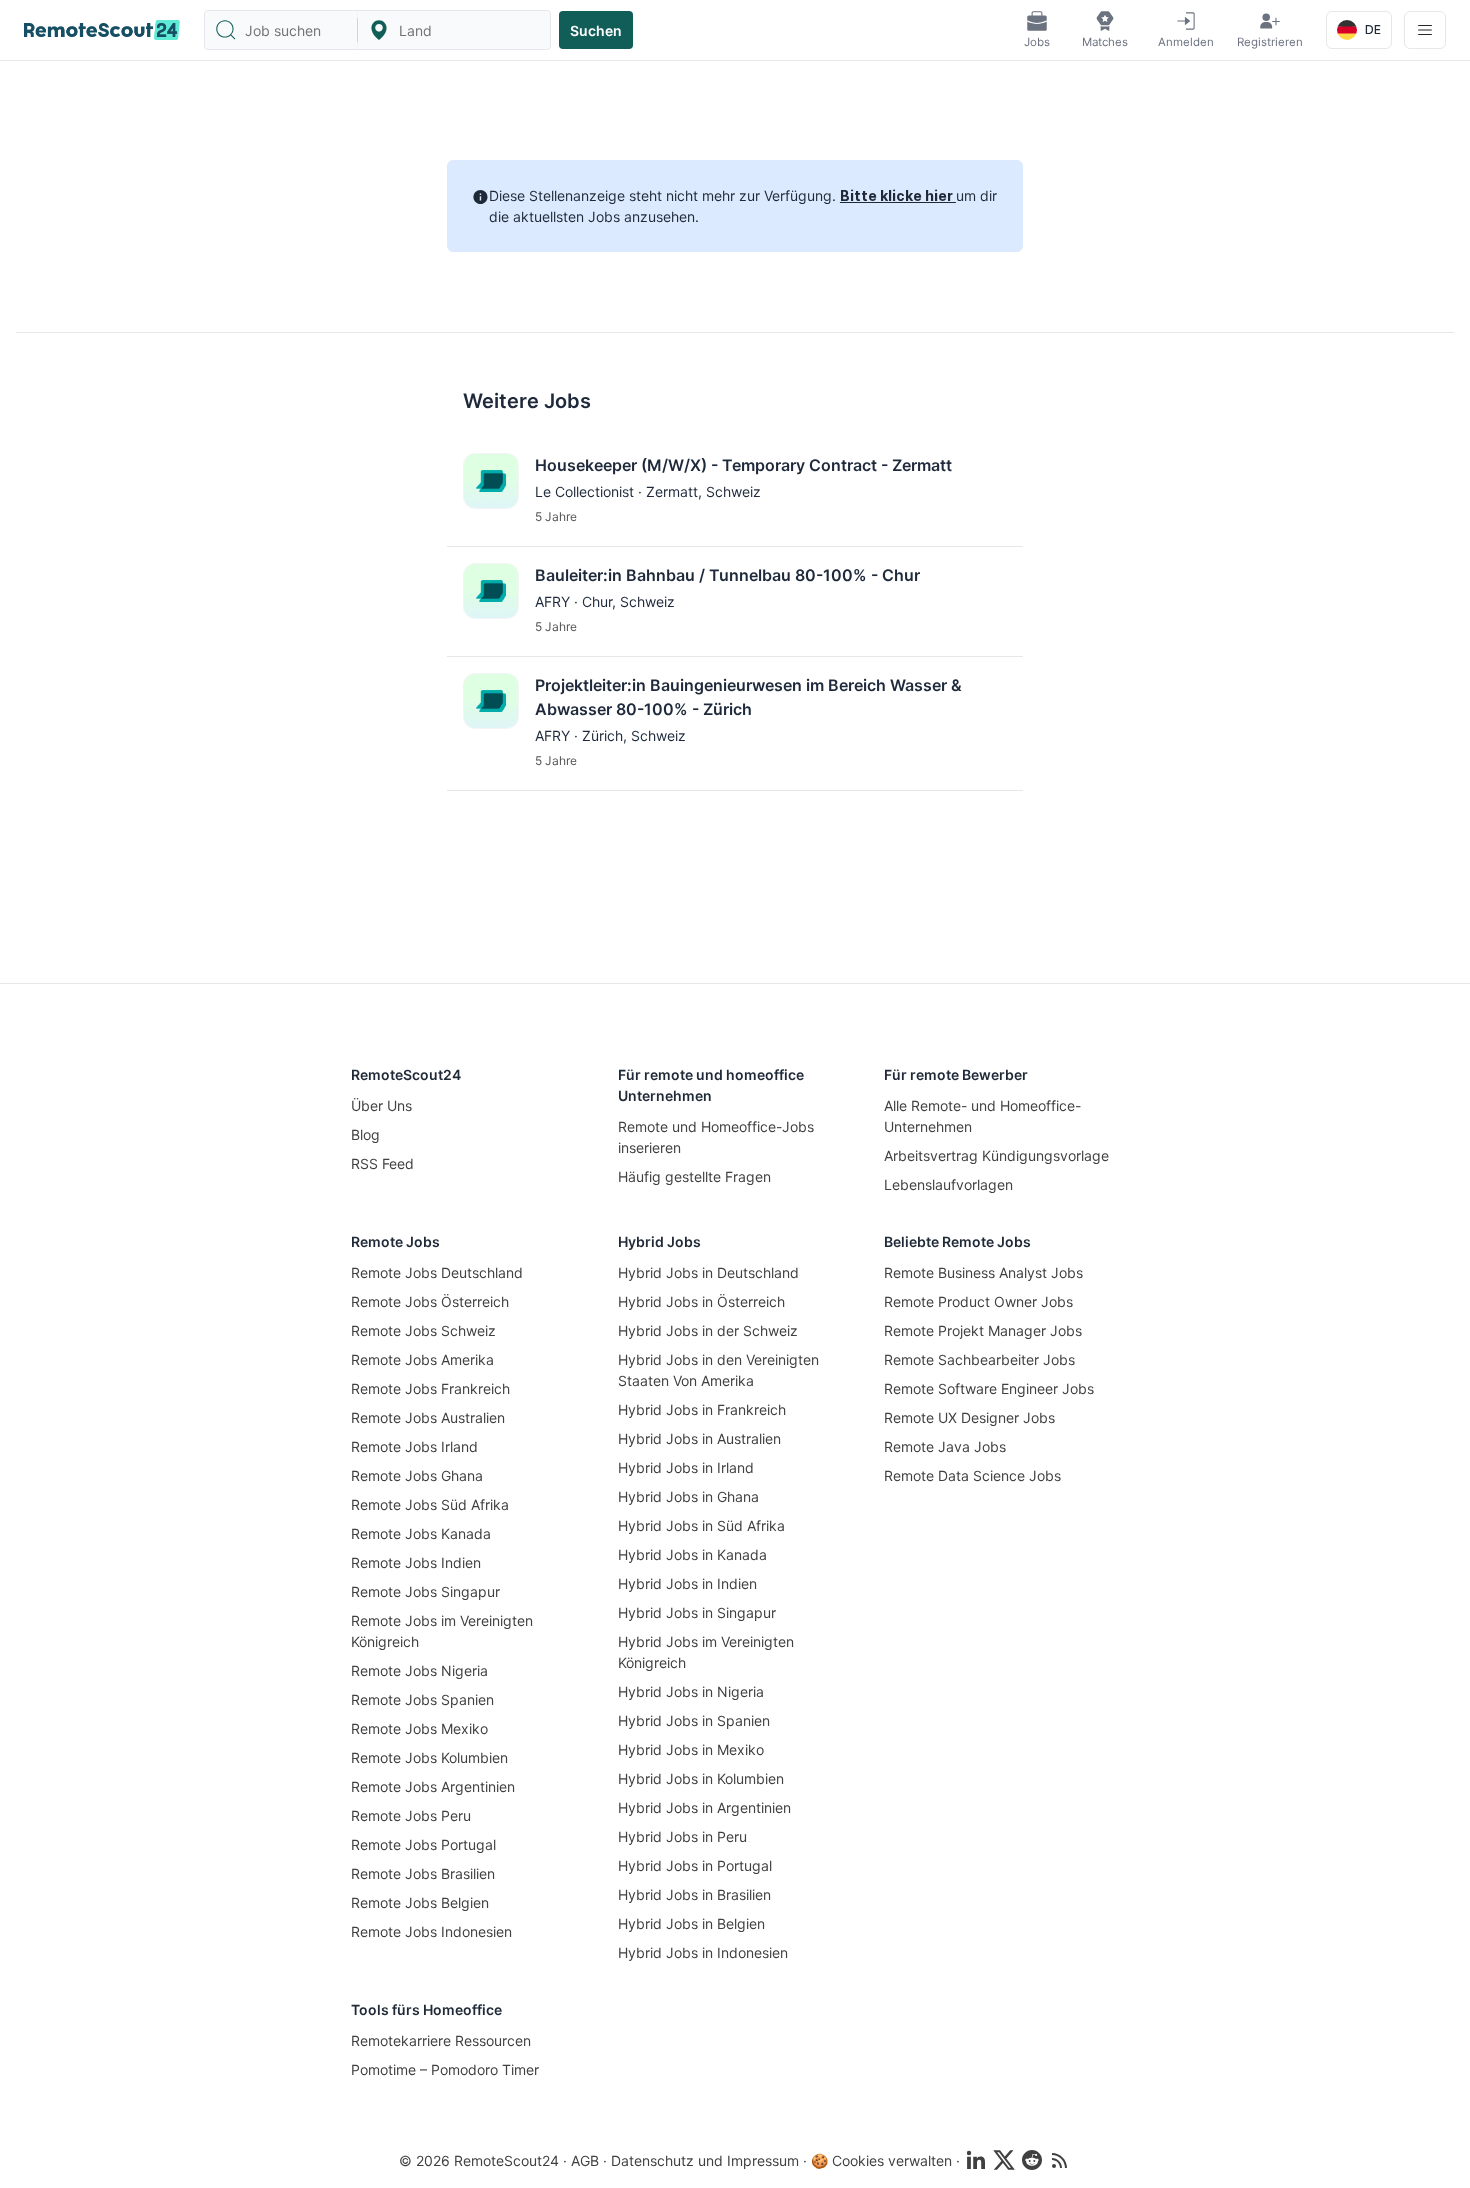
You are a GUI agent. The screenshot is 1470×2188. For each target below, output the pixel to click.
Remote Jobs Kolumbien (429, 1757)
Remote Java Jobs (945, 1446)
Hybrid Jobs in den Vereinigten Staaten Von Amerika (718, 1370)
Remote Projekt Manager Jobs (983, 1330)
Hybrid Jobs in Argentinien (704, 1807)
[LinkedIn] (976, 2160)
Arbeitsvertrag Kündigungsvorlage (996, 1155)
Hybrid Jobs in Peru (682, 1836)
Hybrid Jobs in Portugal (695, 1865)
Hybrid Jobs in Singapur (697, 1612)
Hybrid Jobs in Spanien (694, 1720)
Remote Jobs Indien (416, 1562)
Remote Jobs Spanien (422, 1699)
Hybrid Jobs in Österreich (701, 1301)
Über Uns (381, 1105)
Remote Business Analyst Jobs (983, 1272)
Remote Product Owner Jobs (978, 1301)
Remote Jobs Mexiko (419, 1728)
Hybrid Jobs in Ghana (688, 1496)
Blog (365, 1134)
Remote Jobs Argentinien (433, 1786)
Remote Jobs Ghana (417, 1475)
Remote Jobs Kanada (421, 1533)
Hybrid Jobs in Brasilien (694, 1894)
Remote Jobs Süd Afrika (430, 1504)
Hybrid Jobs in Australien (699, 1438)
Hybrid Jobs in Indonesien (703, 1952)
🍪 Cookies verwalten (881, 2160)
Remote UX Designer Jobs (969, 1417)
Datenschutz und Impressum (705, 2160)
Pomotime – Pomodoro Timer (445, 2069)
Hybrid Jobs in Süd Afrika (701, 1525)
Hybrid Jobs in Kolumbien (701, 1778)
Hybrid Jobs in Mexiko (691, 1749)
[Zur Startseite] (102, 30)
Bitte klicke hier (898, 195)
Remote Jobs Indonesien (431, 1931)
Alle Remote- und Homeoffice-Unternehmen (982, 1116)
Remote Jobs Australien (428, 1417)
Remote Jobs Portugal (423, 1844)
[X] (1004, 2160)
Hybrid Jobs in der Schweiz (708, 1330)
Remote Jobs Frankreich (430, 1388)
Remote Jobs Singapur (425, 1591)
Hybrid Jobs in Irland (686, 1467)
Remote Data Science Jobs (972, 1475)
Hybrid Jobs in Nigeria (691, 1691)
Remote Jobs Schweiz (423, 1330)
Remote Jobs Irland (414, 1446)
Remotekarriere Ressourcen (441, 2040)
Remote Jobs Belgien (420, 1902)
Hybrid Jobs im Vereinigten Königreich (706, 1652)
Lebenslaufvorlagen (948, 1184)
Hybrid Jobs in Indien (687, 1583)
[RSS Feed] (1060, 2160)
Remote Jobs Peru (411, 1815)
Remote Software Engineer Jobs (989, 1388)
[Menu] (1425, 30)
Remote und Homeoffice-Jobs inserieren (716, 1137)
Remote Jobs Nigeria (419, 1670)
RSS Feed (382, 1163)
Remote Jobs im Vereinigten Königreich (442, 1631)
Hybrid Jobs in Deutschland (708, 1272)
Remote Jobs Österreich (430, 1301)
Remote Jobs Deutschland (437, 1272)
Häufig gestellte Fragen (694, 1176)
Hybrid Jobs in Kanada (692, 1554)
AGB (585, 2160)
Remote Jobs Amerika (422, 1359)
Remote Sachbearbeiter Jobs (979, 1359)
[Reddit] (1032, 2160)
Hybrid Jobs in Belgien (691, 1923)
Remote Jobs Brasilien (423, 1873)
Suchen (596, 30)
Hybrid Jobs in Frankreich (702, 1409)
